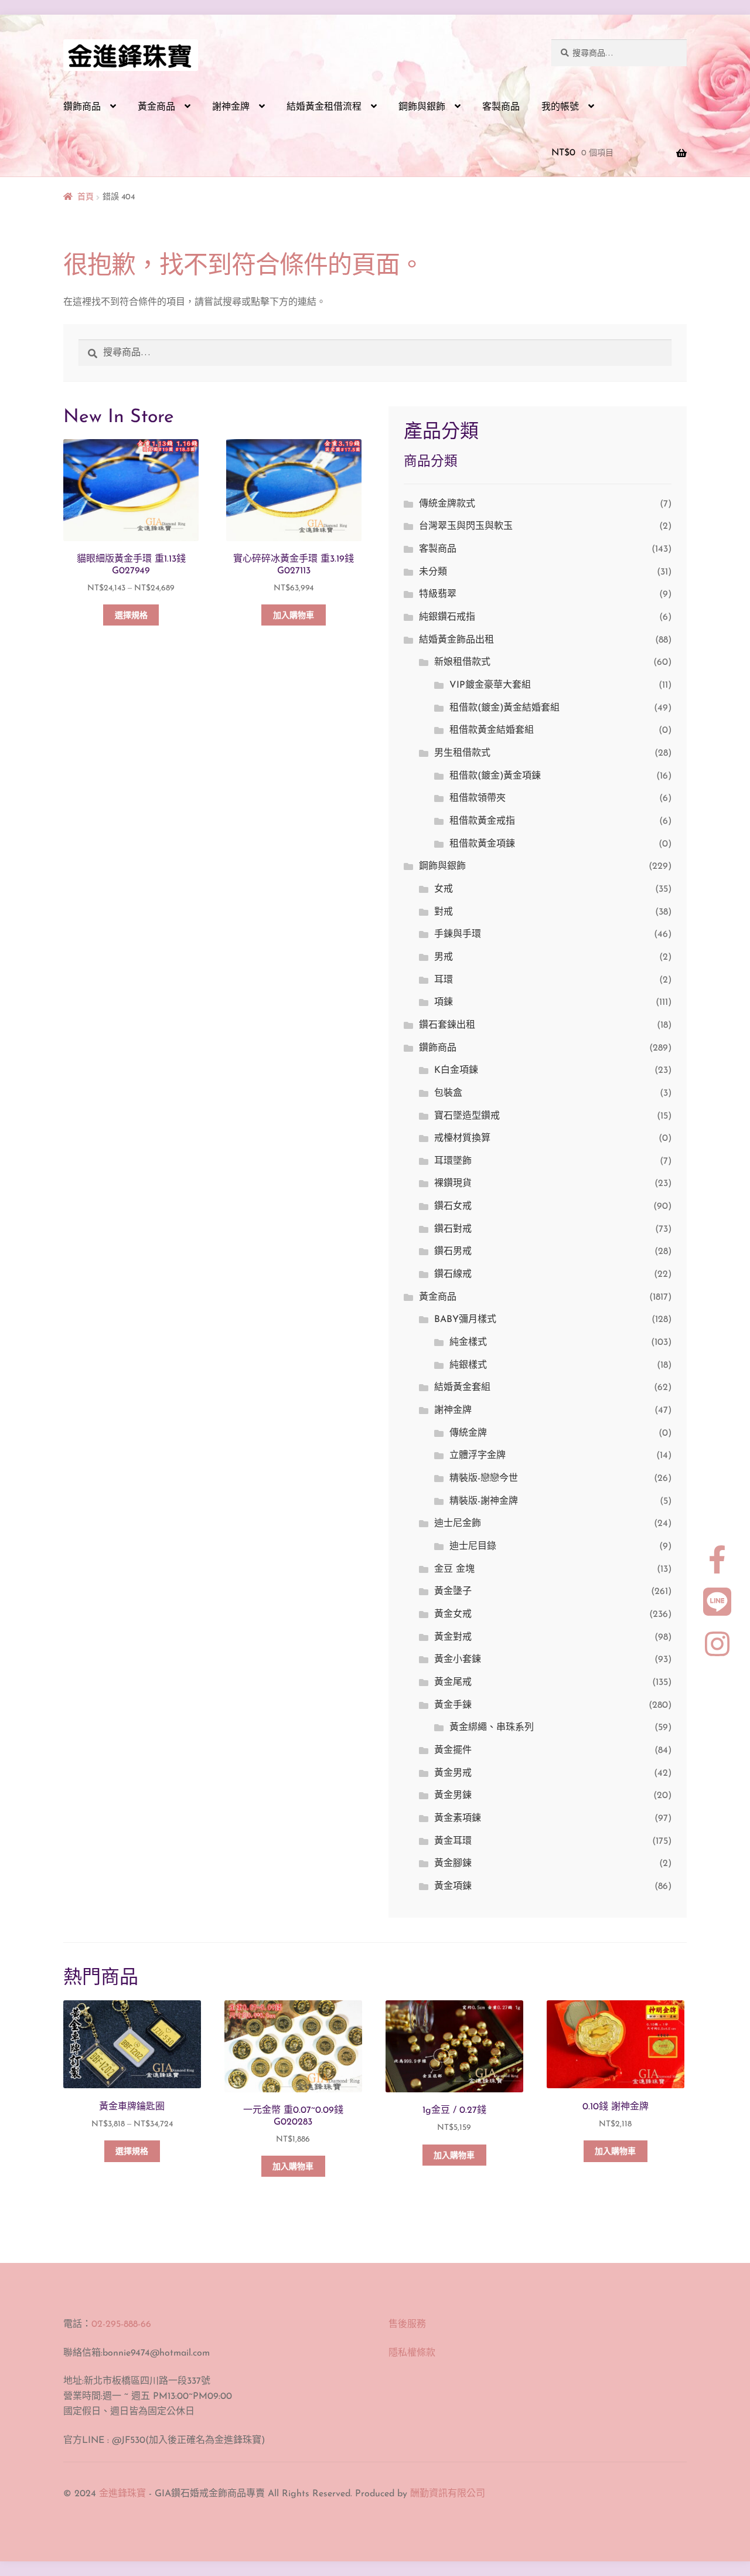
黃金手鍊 (453, 1705)
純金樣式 (468, 1343)
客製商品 (501, 107)
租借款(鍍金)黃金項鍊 (495, 776)
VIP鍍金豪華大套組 (490, 685)
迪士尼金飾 (458, 1524)
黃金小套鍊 (458, 1660)
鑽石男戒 (453, 1252)
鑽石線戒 (453, 1275)
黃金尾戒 (453, 1683)
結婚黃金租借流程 (324, 107)
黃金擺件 (453, 1751)
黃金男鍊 (453, 1796)
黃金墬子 (453, 1592)
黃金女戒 (453, 1615)
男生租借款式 (462, 753)
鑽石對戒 (453, 1229)
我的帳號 (560, 107)
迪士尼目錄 (473, 1547)
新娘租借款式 (462, 662)
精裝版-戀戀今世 (484, 1479)
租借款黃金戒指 (482, 821)
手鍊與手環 (458, 934)
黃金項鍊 (453, 1887)
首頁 (86, 197)
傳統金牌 (468, 1433)
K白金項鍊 (456, 1070)
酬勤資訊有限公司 (448, 2494)
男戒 (444, 957)
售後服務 (407, 2324)
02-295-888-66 (121, 2324)
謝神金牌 (231, 107)
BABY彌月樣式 (465, 1320)
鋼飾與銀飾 (422, 107)
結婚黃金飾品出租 (456, 640)
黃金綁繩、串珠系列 (492, 1728)
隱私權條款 (412, 2353)
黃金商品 (156, 107)
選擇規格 (131, 616)
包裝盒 (448, 1093)
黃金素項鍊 (458, 1819)
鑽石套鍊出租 (447, 1025)
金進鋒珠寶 (122, 2494)
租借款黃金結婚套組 (492, 730)
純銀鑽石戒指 (447, 617)
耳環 (444, 980)
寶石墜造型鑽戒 (467, 1116)
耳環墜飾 (453, 1161)
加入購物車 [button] (294, 616)
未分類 (433, 572)
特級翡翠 (438, 594)
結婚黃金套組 (462, 1388)
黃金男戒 (453, 1773)
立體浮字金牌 (478, 1456)
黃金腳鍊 (453, 1864)
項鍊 (444, 1002)
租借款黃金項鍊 (482, 844)
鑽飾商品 (82, 107)
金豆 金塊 (454, 1569)
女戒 (444, 889)
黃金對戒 (453, 1637)
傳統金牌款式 (447, 504)
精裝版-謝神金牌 (484, 1501)
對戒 (444, 912)
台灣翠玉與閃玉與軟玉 (466, 526)
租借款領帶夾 (478, 798)
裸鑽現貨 (453, 1184)
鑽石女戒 (453, 1207)
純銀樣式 (468, 1365)
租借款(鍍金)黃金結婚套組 (504, 708)
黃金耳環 (453, 1841)
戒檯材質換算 (462, 1139)
